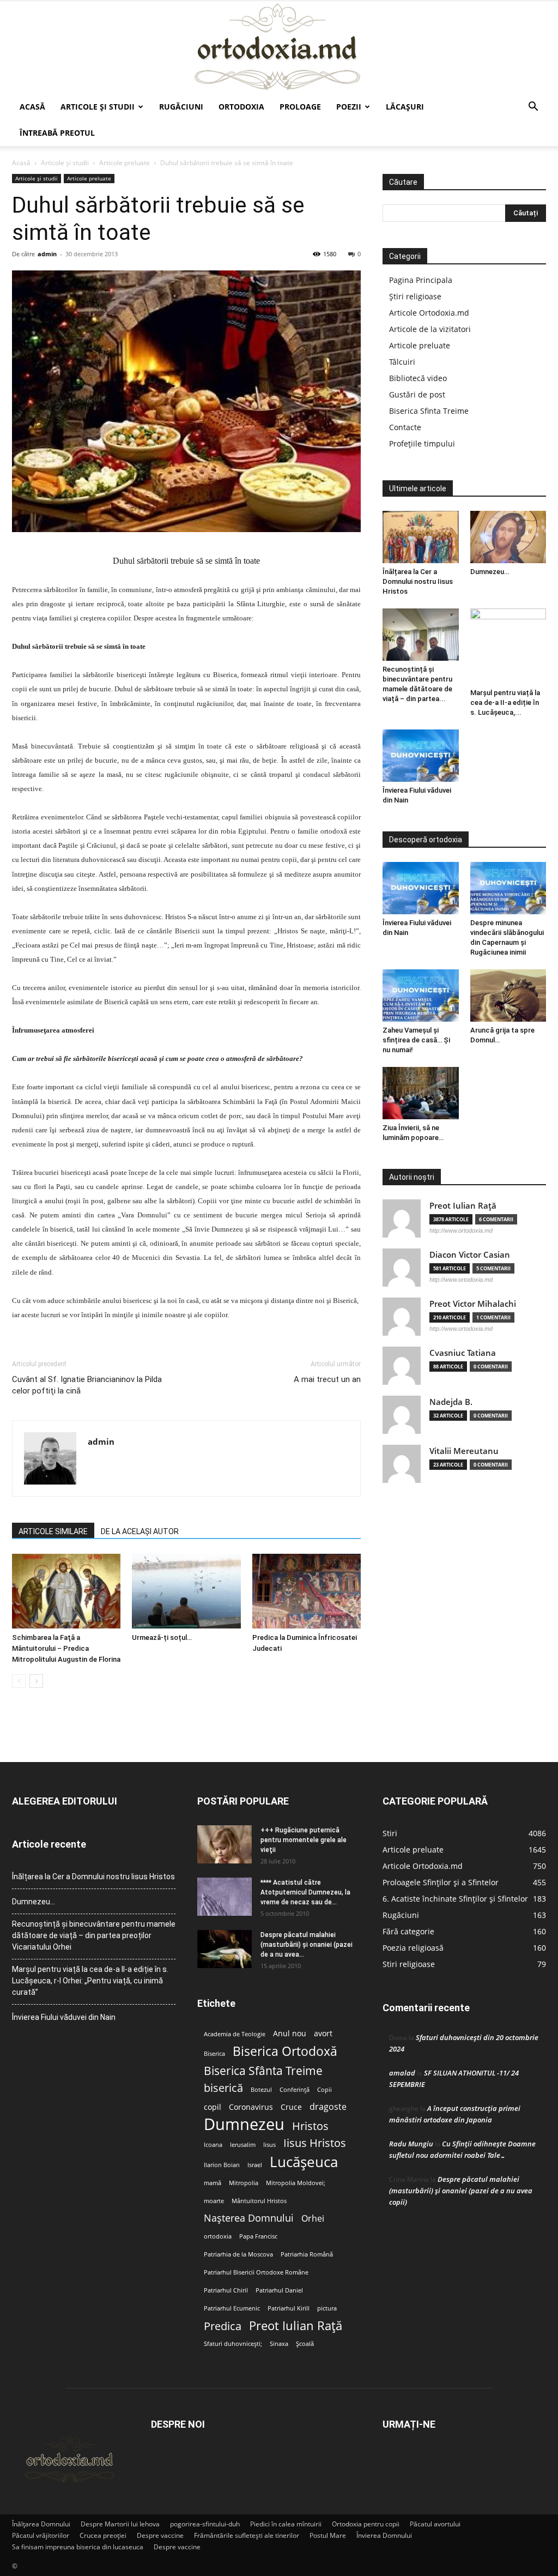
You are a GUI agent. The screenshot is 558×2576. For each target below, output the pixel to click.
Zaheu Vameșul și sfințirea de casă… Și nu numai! (416, 1040)
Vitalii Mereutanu (464, 1451)
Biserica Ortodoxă (285, 2051)
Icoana (213, 2145)
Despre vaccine (160, 2535)
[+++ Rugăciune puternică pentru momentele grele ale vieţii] (225, 1844)
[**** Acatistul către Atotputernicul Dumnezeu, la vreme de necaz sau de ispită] (225, 1897)
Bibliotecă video (418, 378)
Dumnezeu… (490, 572)
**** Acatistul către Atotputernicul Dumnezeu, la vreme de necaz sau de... (305, 1892)
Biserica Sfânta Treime (263, 2071)
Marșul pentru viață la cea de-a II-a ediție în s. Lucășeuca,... (505, 702)
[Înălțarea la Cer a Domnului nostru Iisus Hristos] (421, 537)
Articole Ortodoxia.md (429, 313)
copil (213, 2107)
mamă (213, 2183)
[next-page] (36, 1681)
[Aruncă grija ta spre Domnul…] (508, 996)
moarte (214, 2201)
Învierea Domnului (384, 2535)
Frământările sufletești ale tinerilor (247, 2535)
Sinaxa (279, 2344)
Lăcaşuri (405, 107)
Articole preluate (125, 163)
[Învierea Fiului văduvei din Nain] (421, 756)
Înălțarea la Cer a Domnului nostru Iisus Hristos (418, 581)
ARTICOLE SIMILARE (53, 1531)
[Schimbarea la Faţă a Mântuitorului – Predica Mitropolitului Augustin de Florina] (66, 1591)
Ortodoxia (241, 107)
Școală (305, 2344)
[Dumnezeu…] (508, 537)
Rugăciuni (181, 107)
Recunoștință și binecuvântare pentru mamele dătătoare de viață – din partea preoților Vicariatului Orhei (94, 1935)
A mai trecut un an (327, 1379)
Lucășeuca (304, 2162)
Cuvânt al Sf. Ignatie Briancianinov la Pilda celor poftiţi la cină (87, 1385)
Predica (223, 2326)
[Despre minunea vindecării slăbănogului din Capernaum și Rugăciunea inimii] (508, 888)
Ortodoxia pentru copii (366, 2524)
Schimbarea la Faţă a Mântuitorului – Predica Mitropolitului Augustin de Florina (66, 1648)
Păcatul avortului (435, 2524)
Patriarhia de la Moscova (238, 2254)
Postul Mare (328, 2535)
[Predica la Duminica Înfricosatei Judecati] (307, 1591)
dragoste (328, 2107)
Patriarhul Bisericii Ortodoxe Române (256, 2272)
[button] (533, 108)
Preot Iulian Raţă (463, 1206)
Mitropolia (244, 2183)
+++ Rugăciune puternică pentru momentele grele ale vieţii (304, 1840)
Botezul (261, 2090)
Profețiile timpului (422, 444)
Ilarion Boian (222, 2165)
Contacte (405, 427)
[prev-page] (19, 1681)
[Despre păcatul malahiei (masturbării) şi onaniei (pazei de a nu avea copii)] (225, 1949)
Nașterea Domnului (249, 2218)
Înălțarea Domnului (41, 2524)
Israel (255, 2165)
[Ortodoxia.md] (279, 47)
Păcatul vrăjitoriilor (41, 2535)
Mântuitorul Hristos (259, 2201)
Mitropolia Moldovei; (296, 2183)
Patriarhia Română (307, 2254)
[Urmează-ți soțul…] (186, 1591)
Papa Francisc (258, 2236)
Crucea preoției (103, 2535)
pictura (327, 2308)
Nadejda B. (451, 1402)
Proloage (300, 107)
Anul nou (290, 2034)
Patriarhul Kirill (289, 2308)
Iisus (269, 2145)
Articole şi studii (98, 107)
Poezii (349, 107)
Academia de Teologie (235, 2034)
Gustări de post (417, 394)
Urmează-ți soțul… (162, 1637)
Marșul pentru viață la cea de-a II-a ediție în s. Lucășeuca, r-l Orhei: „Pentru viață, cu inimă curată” (90, 1981)
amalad (402, 2073)
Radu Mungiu (411, 2144)
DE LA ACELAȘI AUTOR (140, 1531)
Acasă (32, 107)
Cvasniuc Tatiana (463, 1353)
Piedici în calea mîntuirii (286, 2524)
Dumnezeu (244, 2124)
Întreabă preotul (57, 133)
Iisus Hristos (315, 2143)
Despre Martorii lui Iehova (120, 2524)
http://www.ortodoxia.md (461, 1230)
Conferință (295, 2090)
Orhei (313, 2219)
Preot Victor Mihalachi (473, 1304)
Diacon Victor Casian (470, 1255)
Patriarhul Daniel (279, 2290)
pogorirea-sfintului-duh (205, 2524)
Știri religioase (415, 296)
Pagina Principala (421, 280)
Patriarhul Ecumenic (232, 2308)
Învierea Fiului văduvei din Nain (64, 2017)
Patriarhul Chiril (226, 2290)
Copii (325, 2090)
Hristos (310, 2126)
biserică (223, 2088)
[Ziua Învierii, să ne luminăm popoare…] (421, 1093)
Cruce (291, 2107)
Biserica (214, 2054)
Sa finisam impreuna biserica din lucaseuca (78, 2547)
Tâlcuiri (402, 362)
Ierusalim (243, 2145)
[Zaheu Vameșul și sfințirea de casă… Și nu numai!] (421, 996)
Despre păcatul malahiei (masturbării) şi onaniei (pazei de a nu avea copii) (461, 2191)
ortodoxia (218, 2236)
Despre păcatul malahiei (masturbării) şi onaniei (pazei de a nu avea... (307, 1945)
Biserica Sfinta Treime (429, 411)
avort (323, 2034)
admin (47, 254)
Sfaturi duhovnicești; (233, 2344)
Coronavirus (251, 2107)
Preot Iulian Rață (296, 2325)
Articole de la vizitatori (430, 329)
